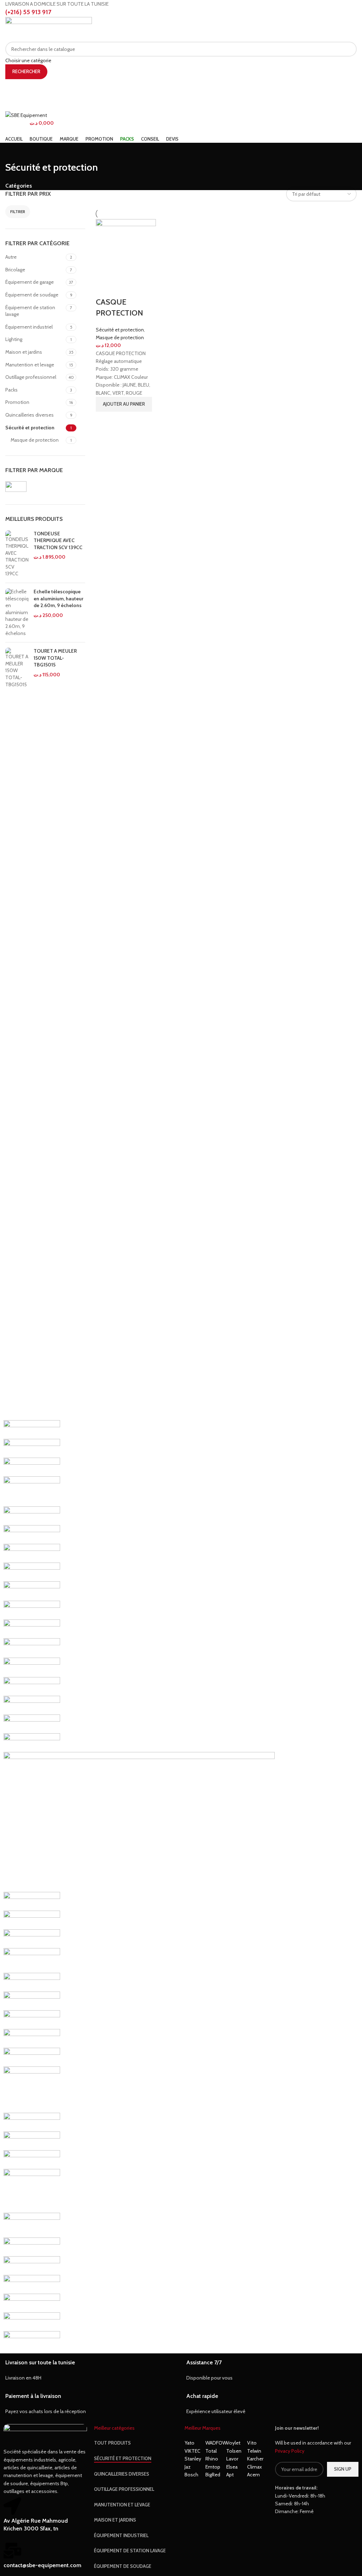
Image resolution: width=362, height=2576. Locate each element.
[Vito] (32, 1534)
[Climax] (32, 2159)
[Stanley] (32, 1667)
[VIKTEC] (32, 1553)
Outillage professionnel (31, 377)
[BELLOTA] (32, 2246)
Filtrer (18, 211)
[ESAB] (32, 2038)
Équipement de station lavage (30, 311)
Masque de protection (35, 440)
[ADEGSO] (32, 2321)
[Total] (32, 1590)
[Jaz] (32, 1960)
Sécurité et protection (30, 428)
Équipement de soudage (32, 295)
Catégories (19, 186)
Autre (11, 257)
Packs (11, 390)
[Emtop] (32, 2057)
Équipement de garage (30, 282)
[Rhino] (32, 1686)
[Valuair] (32, 1571)
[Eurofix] (32, 2019)
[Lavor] (32, 1901)
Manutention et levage (30, 365)
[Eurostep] (32, 2000)
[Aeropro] (32, 2302)
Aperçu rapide (105, 420)
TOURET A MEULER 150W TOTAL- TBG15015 (55, 658)
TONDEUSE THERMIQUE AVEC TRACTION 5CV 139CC (58, 540)
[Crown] (32, 2140)
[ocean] (32, 1742)
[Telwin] (32, 1647)
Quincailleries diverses (30, 415)
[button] (124, 404)
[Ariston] (32, 2265)
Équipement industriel (29, 327)
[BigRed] (32, 2225)
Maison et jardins (24, 352)
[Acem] (32, 2340)
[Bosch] (32, 2190)
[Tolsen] (32, 1610)
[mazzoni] (139, 1822)
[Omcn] (32, 1723)
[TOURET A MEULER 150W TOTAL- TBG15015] (17, 668)
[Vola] (32, 1491)
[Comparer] (105, 288)
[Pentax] (32, 1705)
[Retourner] (14, 152)
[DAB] (32, 2122)
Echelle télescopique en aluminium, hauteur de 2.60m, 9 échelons (59, 598)
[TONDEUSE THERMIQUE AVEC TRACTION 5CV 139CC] (17, 554)
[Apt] (32, 2284)
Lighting (14, 339)
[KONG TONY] (32, 1919)
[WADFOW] (32, 1448)
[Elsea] (32, 2089)
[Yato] (32, 1429)
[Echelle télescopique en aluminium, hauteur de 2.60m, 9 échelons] (17, 613)
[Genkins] (32, 1982)
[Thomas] (32, 1628)
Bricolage (15, 270)
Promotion (17, 402)
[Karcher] (32, 1938)
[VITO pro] (32, 1515)
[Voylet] (32, 1466)
